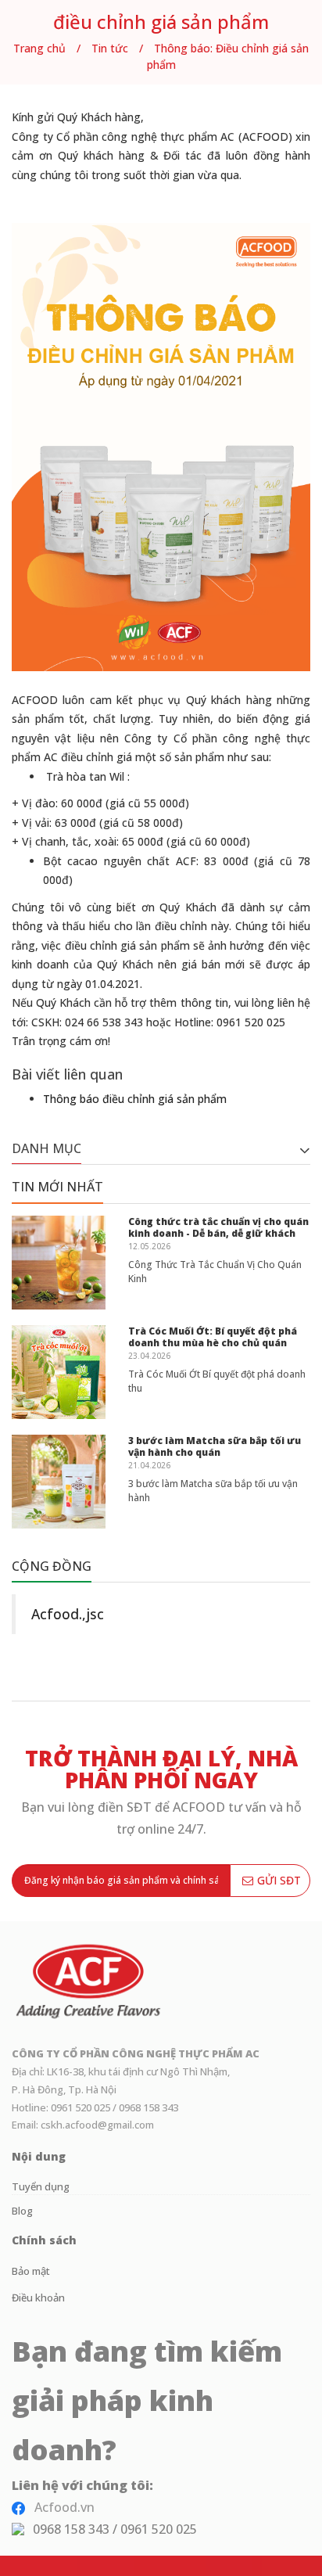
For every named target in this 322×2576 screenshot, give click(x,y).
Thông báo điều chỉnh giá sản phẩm (135, 1099)
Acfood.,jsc (68, 1614)
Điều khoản (38, 2298)
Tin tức (110, 48)
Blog (22, 2211)
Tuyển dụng (41, 2186)
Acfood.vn (64, 2507)
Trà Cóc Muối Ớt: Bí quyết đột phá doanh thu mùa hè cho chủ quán (213, 1337)
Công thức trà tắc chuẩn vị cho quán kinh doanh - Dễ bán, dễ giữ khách (218, 1228)
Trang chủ (39, 48)
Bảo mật (31, 2271)
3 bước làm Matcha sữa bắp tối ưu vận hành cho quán (215, 1447)
